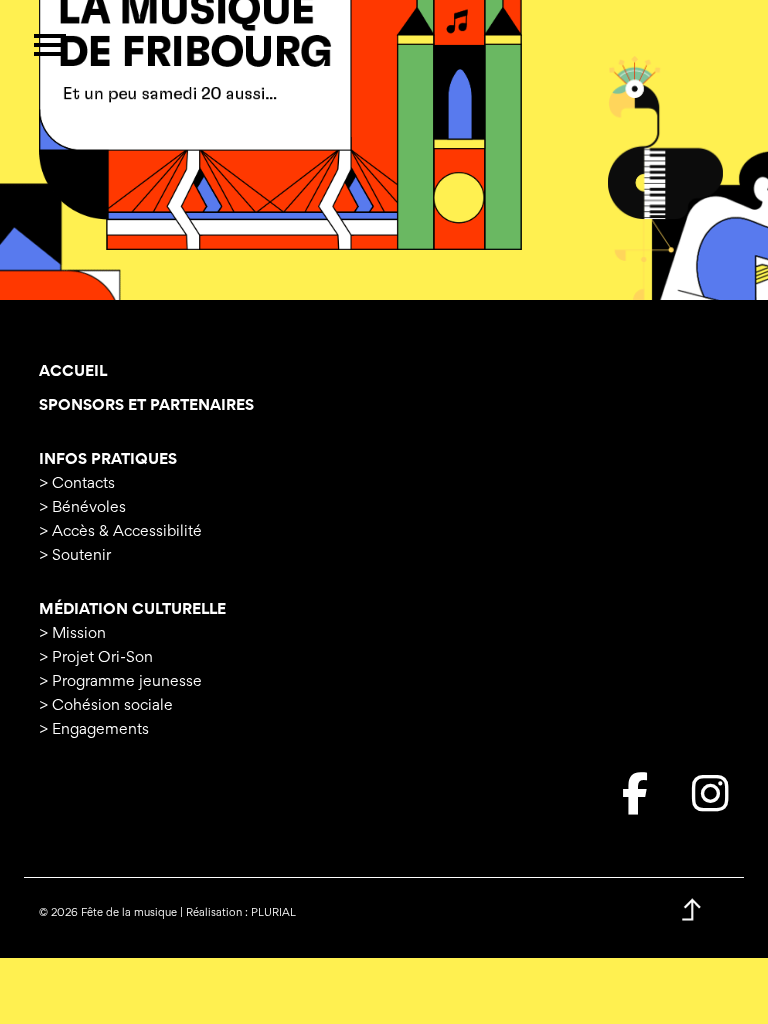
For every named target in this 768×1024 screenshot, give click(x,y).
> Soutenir (75, 556)
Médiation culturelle (132, 610)
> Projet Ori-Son (96, 658)
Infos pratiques (108, 460)
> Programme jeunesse (120, 682)
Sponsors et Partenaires (146, 406)
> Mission (72, 634)
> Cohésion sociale (106, 706)
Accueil (73, 372)
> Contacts (77, 484)
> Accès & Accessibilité (120, 532)
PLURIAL (273, 913)
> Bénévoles (82, 508)
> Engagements (94, 730)
